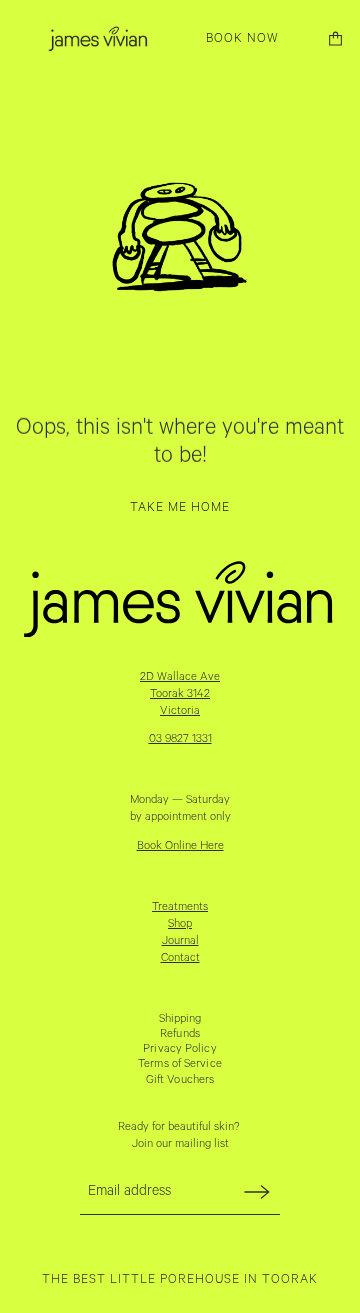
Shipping (180, 1018)
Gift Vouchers (180, 1079)
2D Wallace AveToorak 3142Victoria (180, 693)
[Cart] (335, 38)
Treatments (180, 906)
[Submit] (257, 1191)
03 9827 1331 (180, 738)
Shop (180, 923)
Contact (180, 957)
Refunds (180, 1033)
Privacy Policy (179, 1048)
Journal (180, 940)
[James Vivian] (98, 38)
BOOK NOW (242, 38)
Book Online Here (180, 845)
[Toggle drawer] (24, 38)
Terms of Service (180, 1063)
